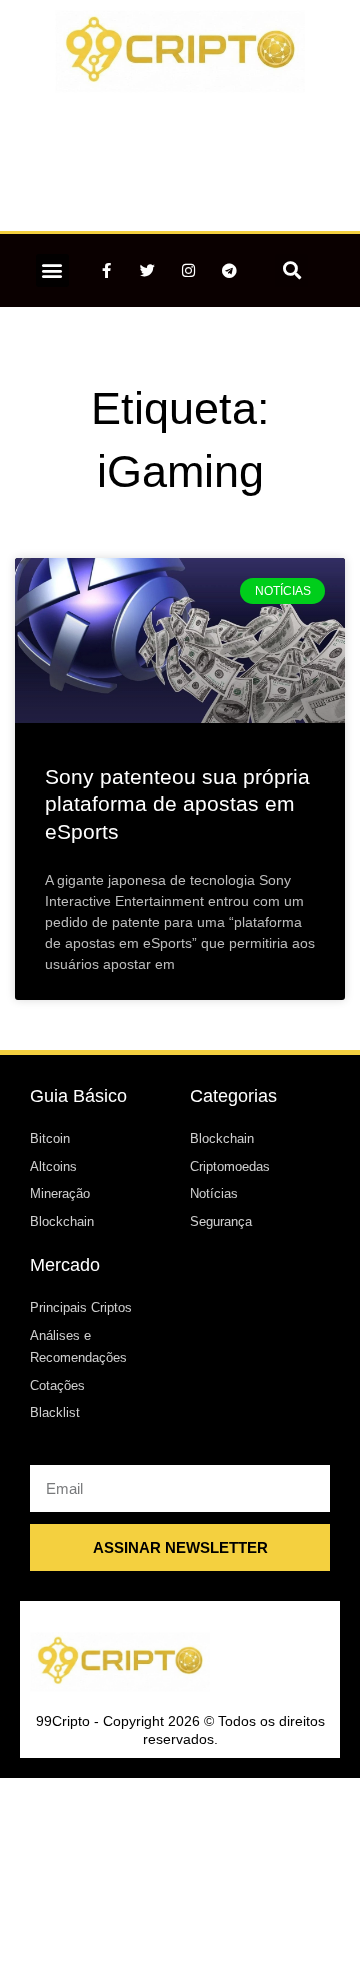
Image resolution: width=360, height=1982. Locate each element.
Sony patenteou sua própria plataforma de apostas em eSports (177, 804)
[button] (52, 270)
